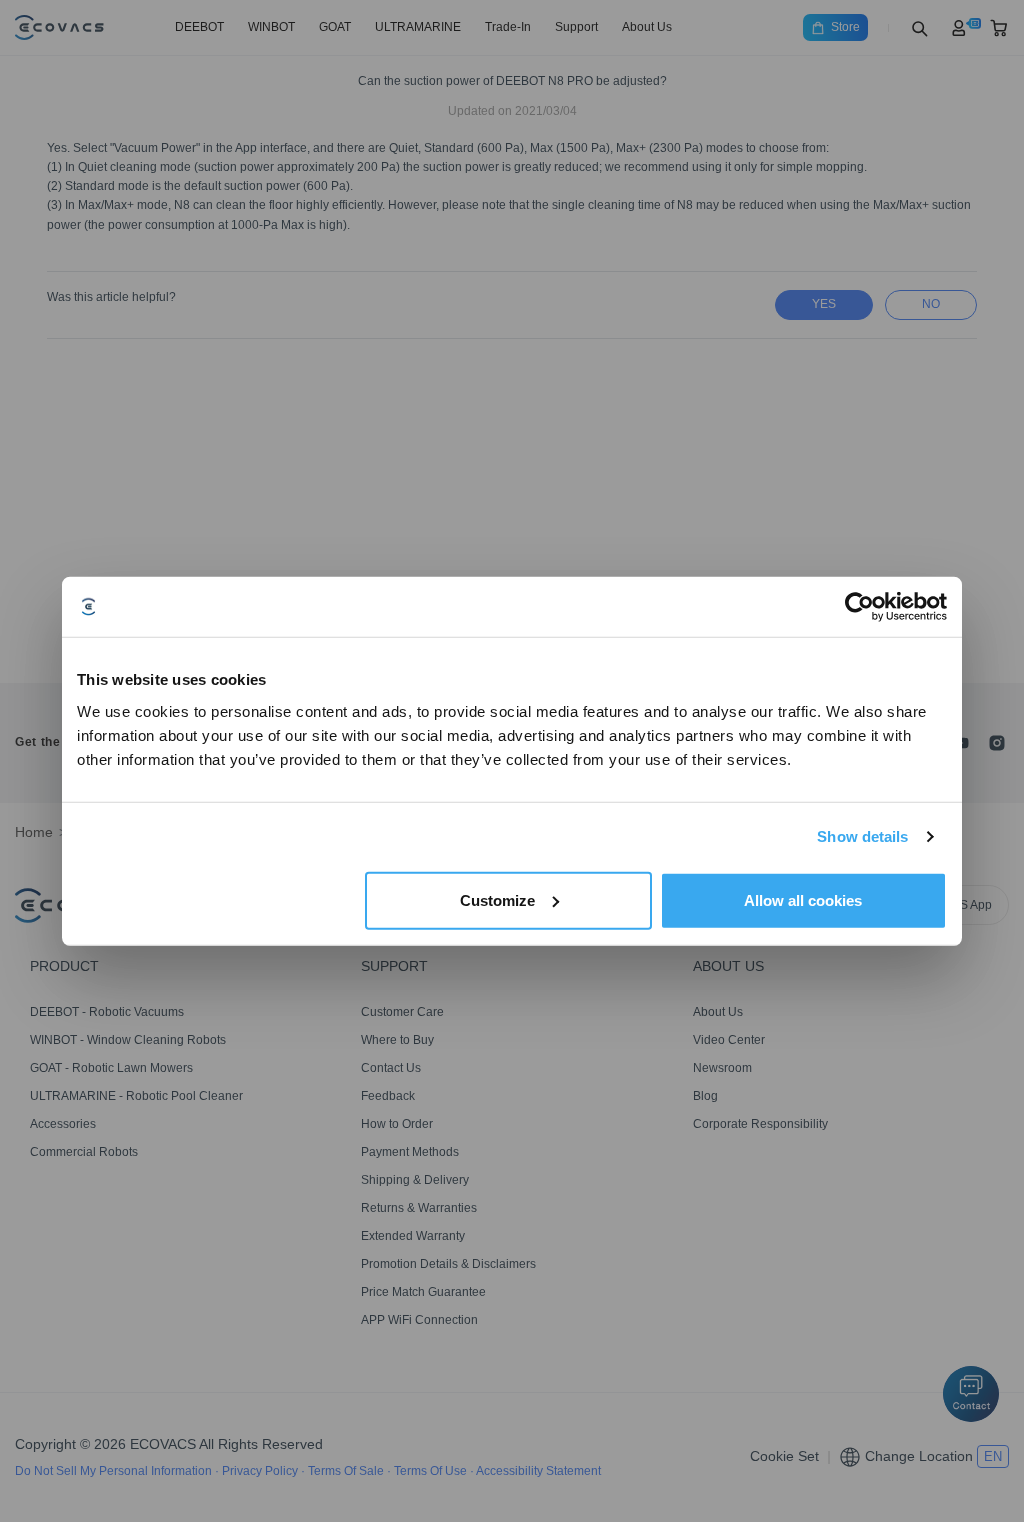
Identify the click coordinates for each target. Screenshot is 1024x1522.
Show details (862, 836)
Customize (497, 899)
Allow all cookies (803, 899)
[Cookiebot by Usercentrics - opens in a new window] (859, 607)
